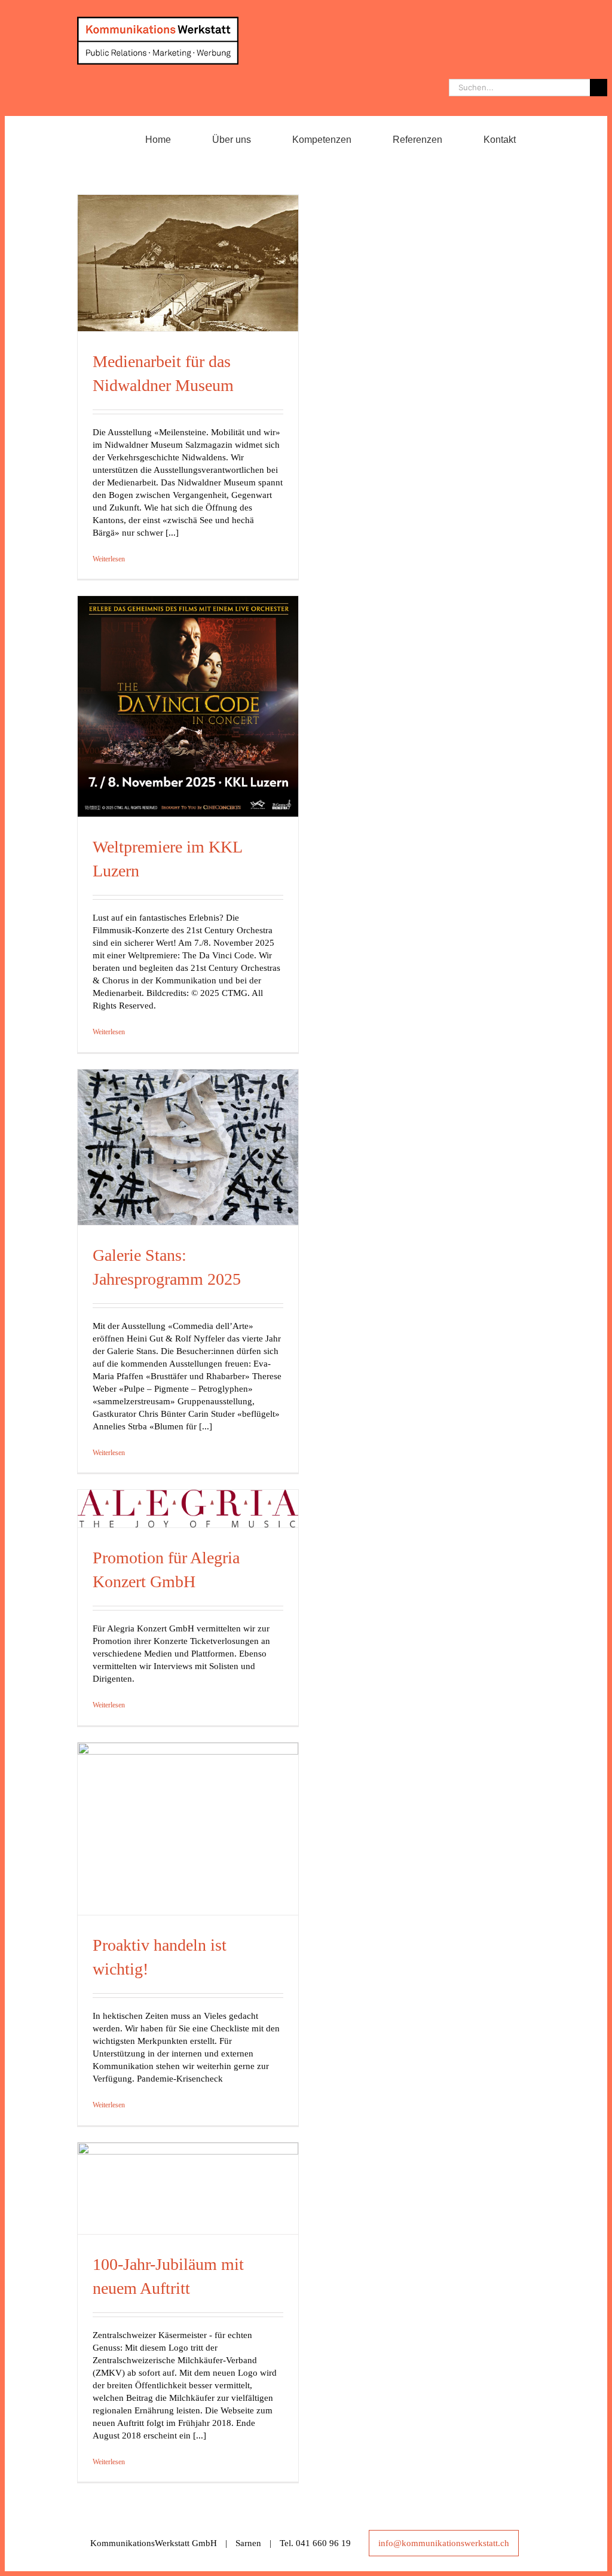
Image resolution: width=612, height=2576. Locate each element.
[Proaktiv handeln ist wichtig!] (188, 1829)
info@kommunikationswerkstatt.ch (444, 2543)
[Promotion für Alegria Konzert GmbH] (188, 1509)
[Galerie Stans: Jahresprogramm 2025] (188, 1147)
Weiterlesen (109, 559)
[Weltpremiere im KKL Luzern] (188, 706)
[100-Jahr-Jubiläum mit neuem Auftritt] (188, 2188)
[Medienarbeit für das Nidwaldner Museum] (188, 263)
